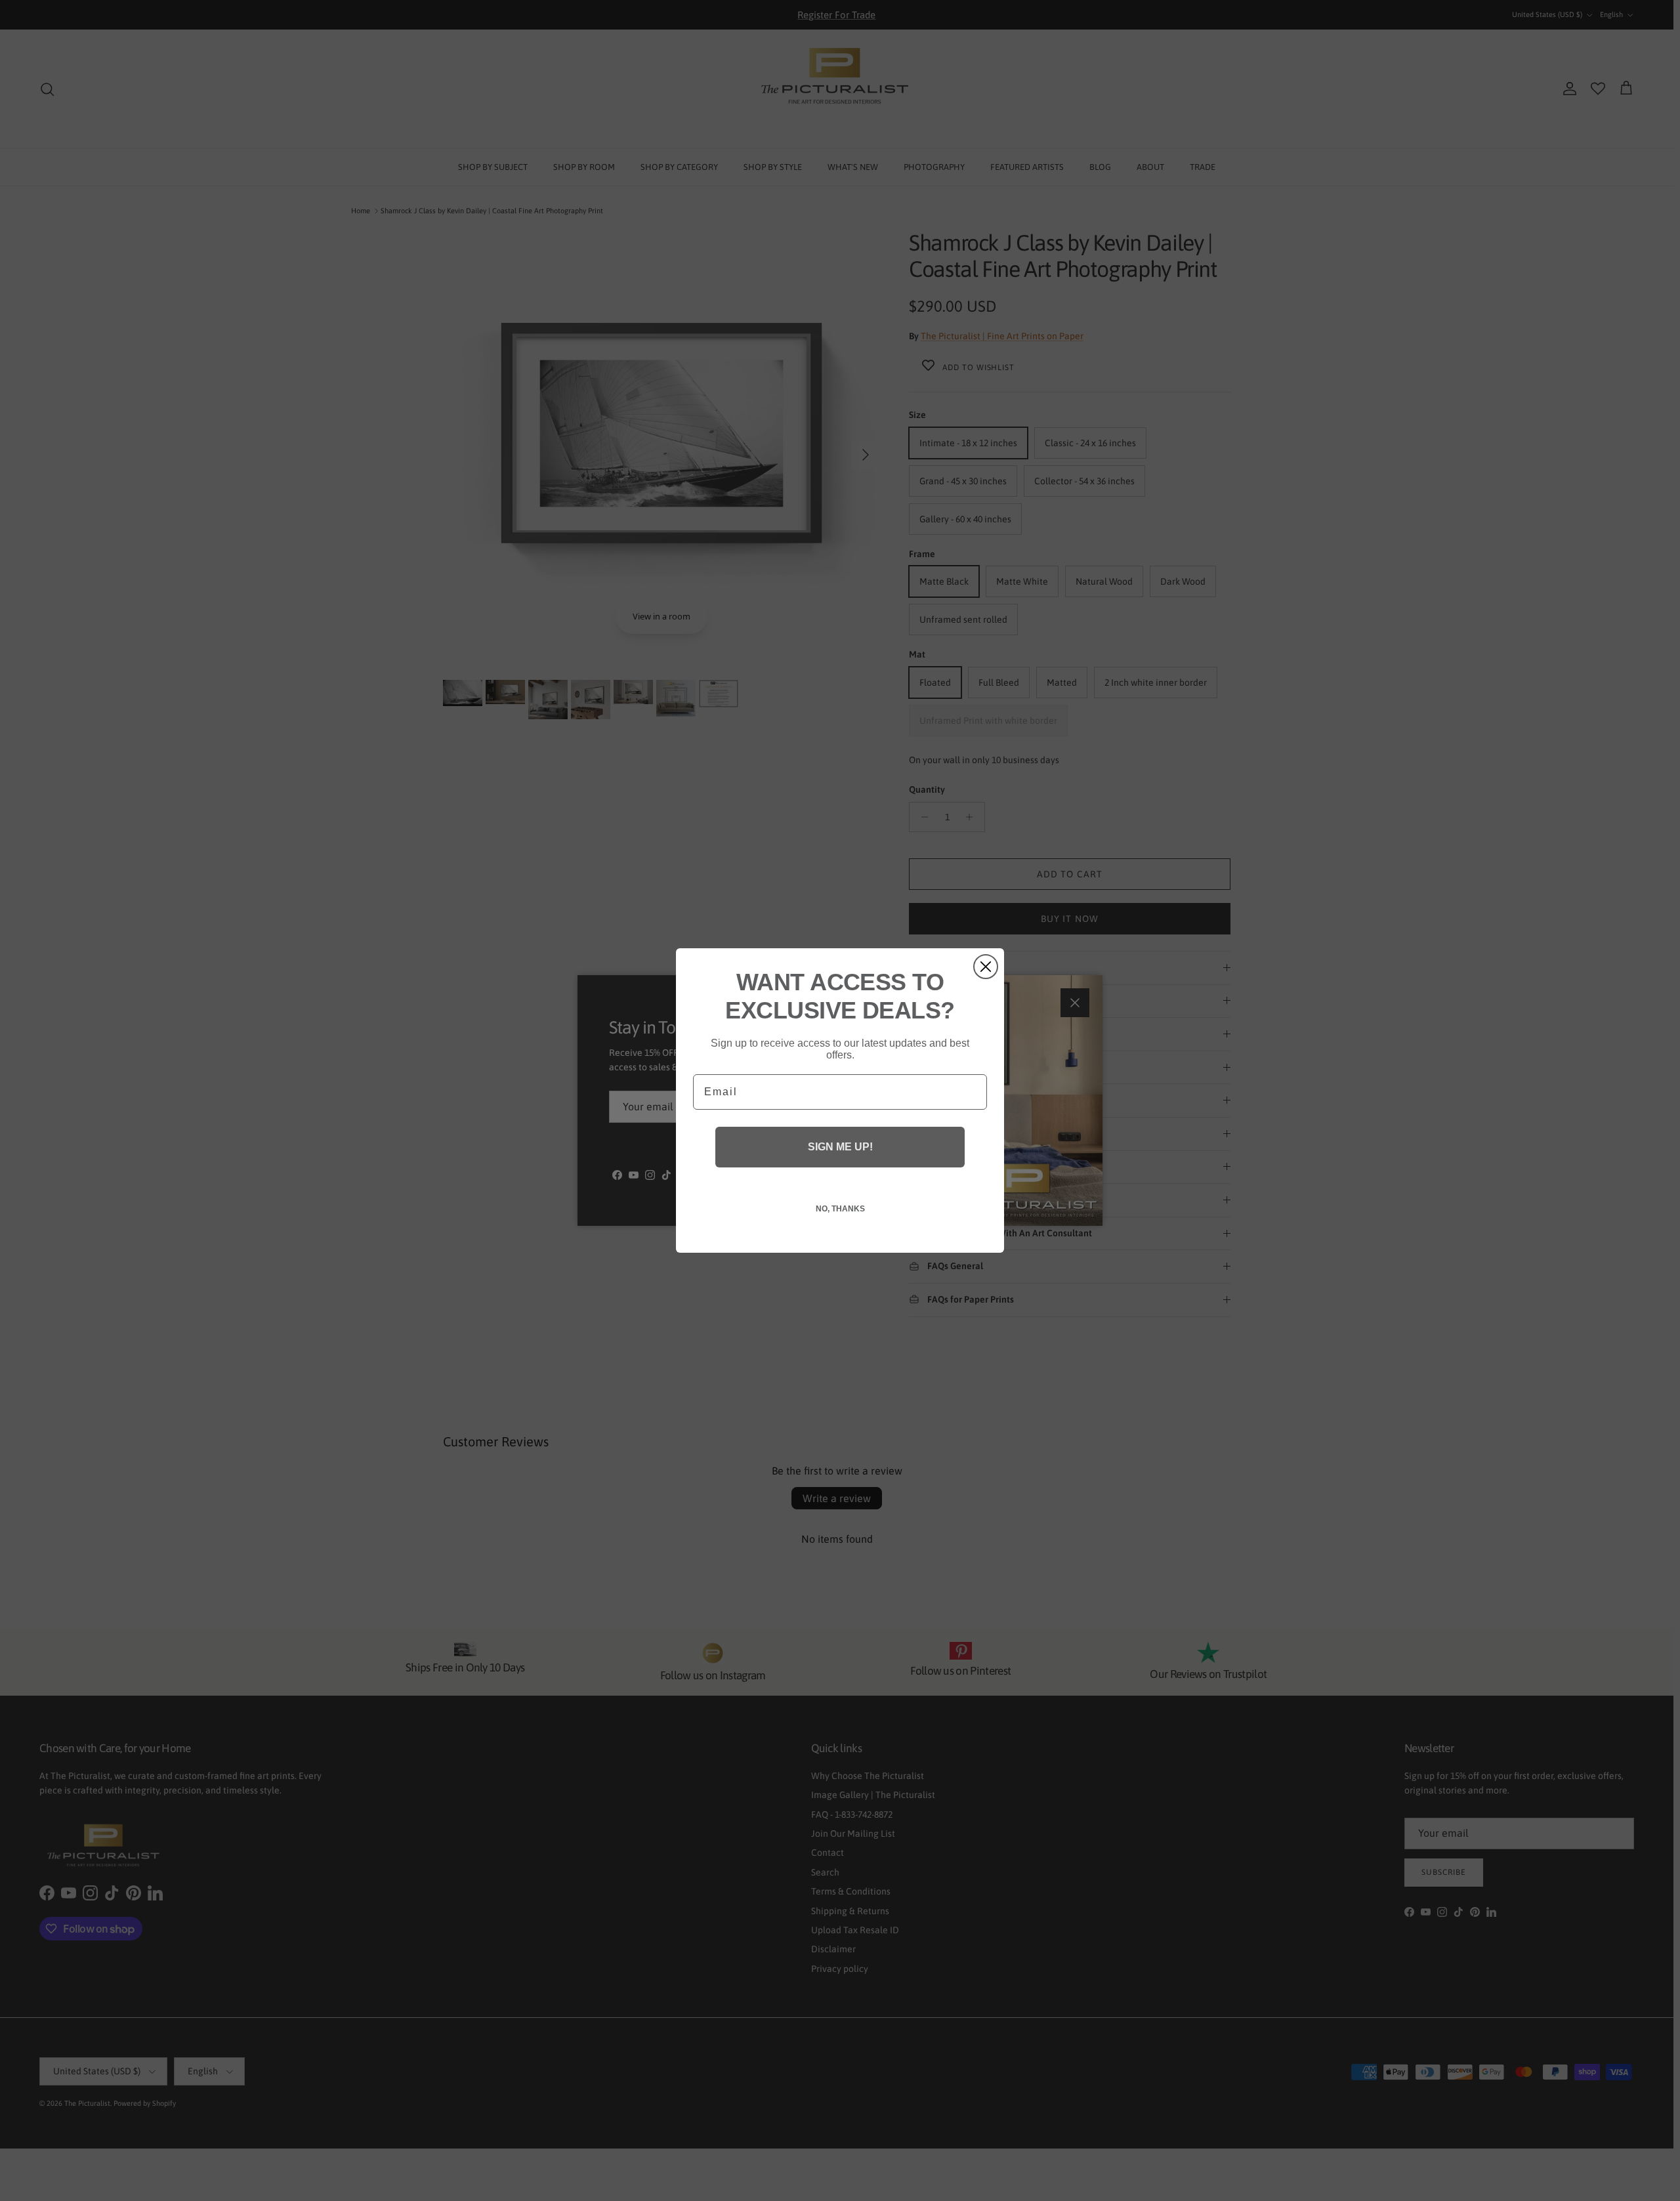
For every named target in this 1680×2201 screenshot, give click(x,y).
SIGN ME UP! (840, 1147)
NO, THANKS (840, 1209)
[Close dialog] (986, 967)
